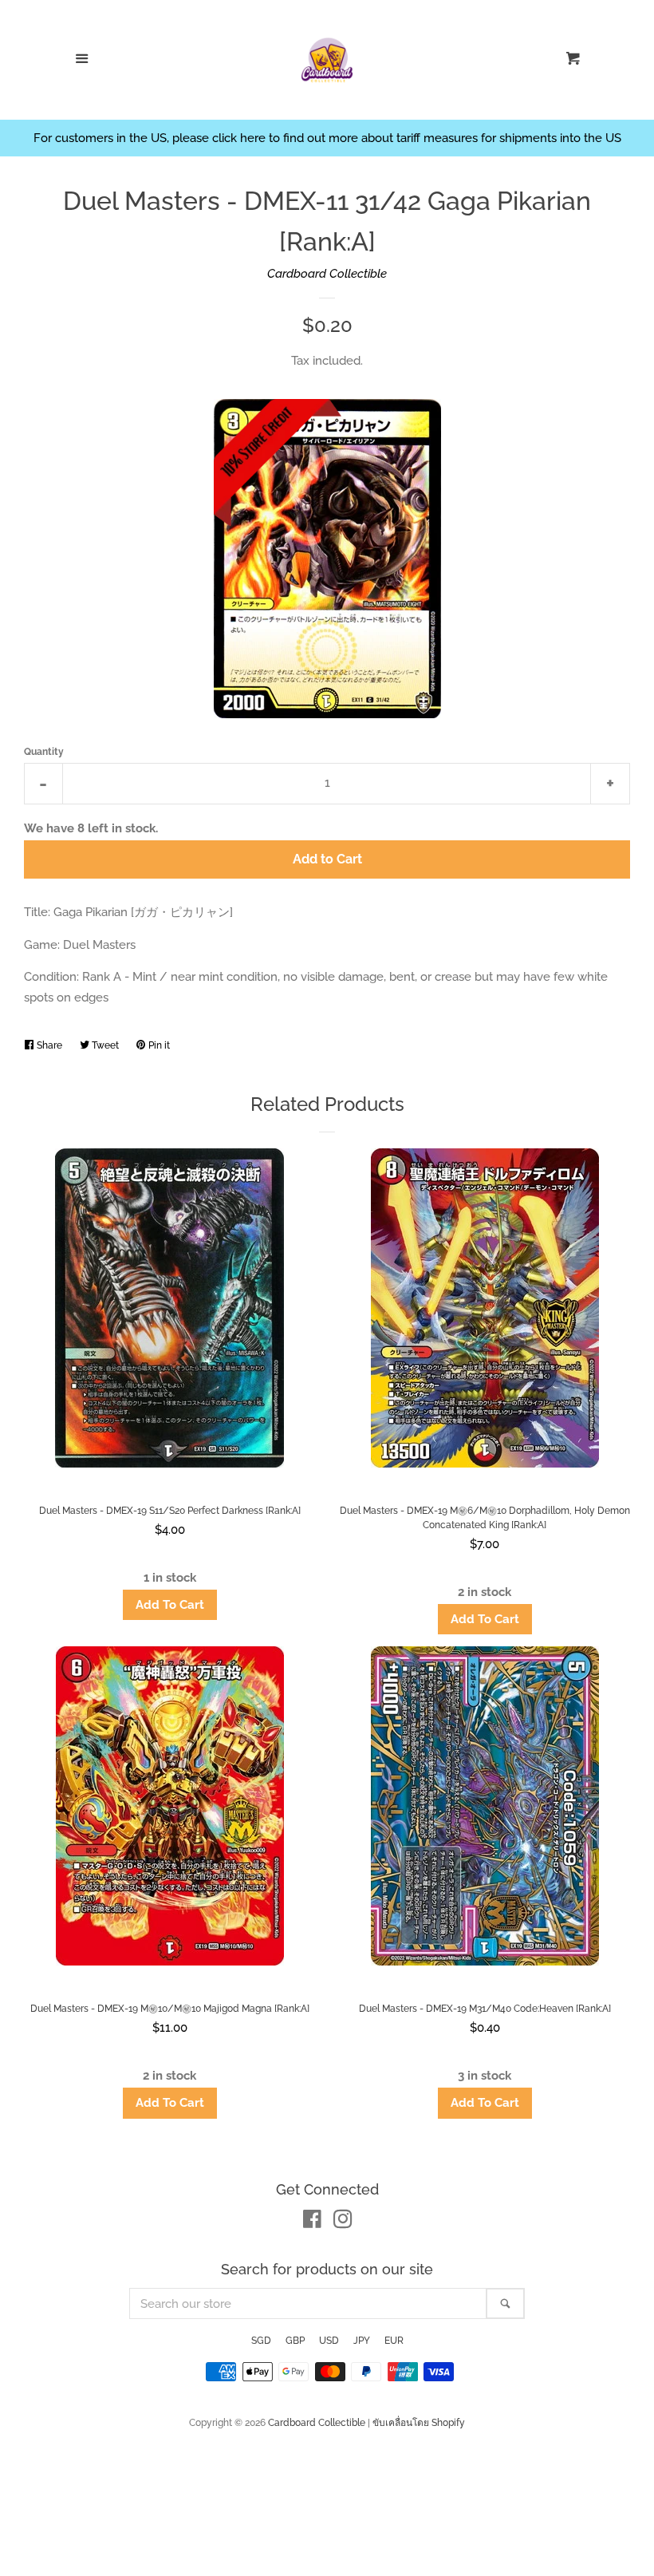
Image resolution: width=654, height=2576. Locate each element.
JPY (362, 2341)
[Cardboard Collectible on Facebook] (312, 2222)
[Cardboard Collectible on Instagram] (343, 2222)
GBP (295, 2341)
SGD (261, 2341)
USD (329, 2341)
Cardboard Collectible (327, 274)
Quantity (44, 752)
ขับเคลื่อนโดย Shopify (419, 2423)
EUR (394, 2341)
